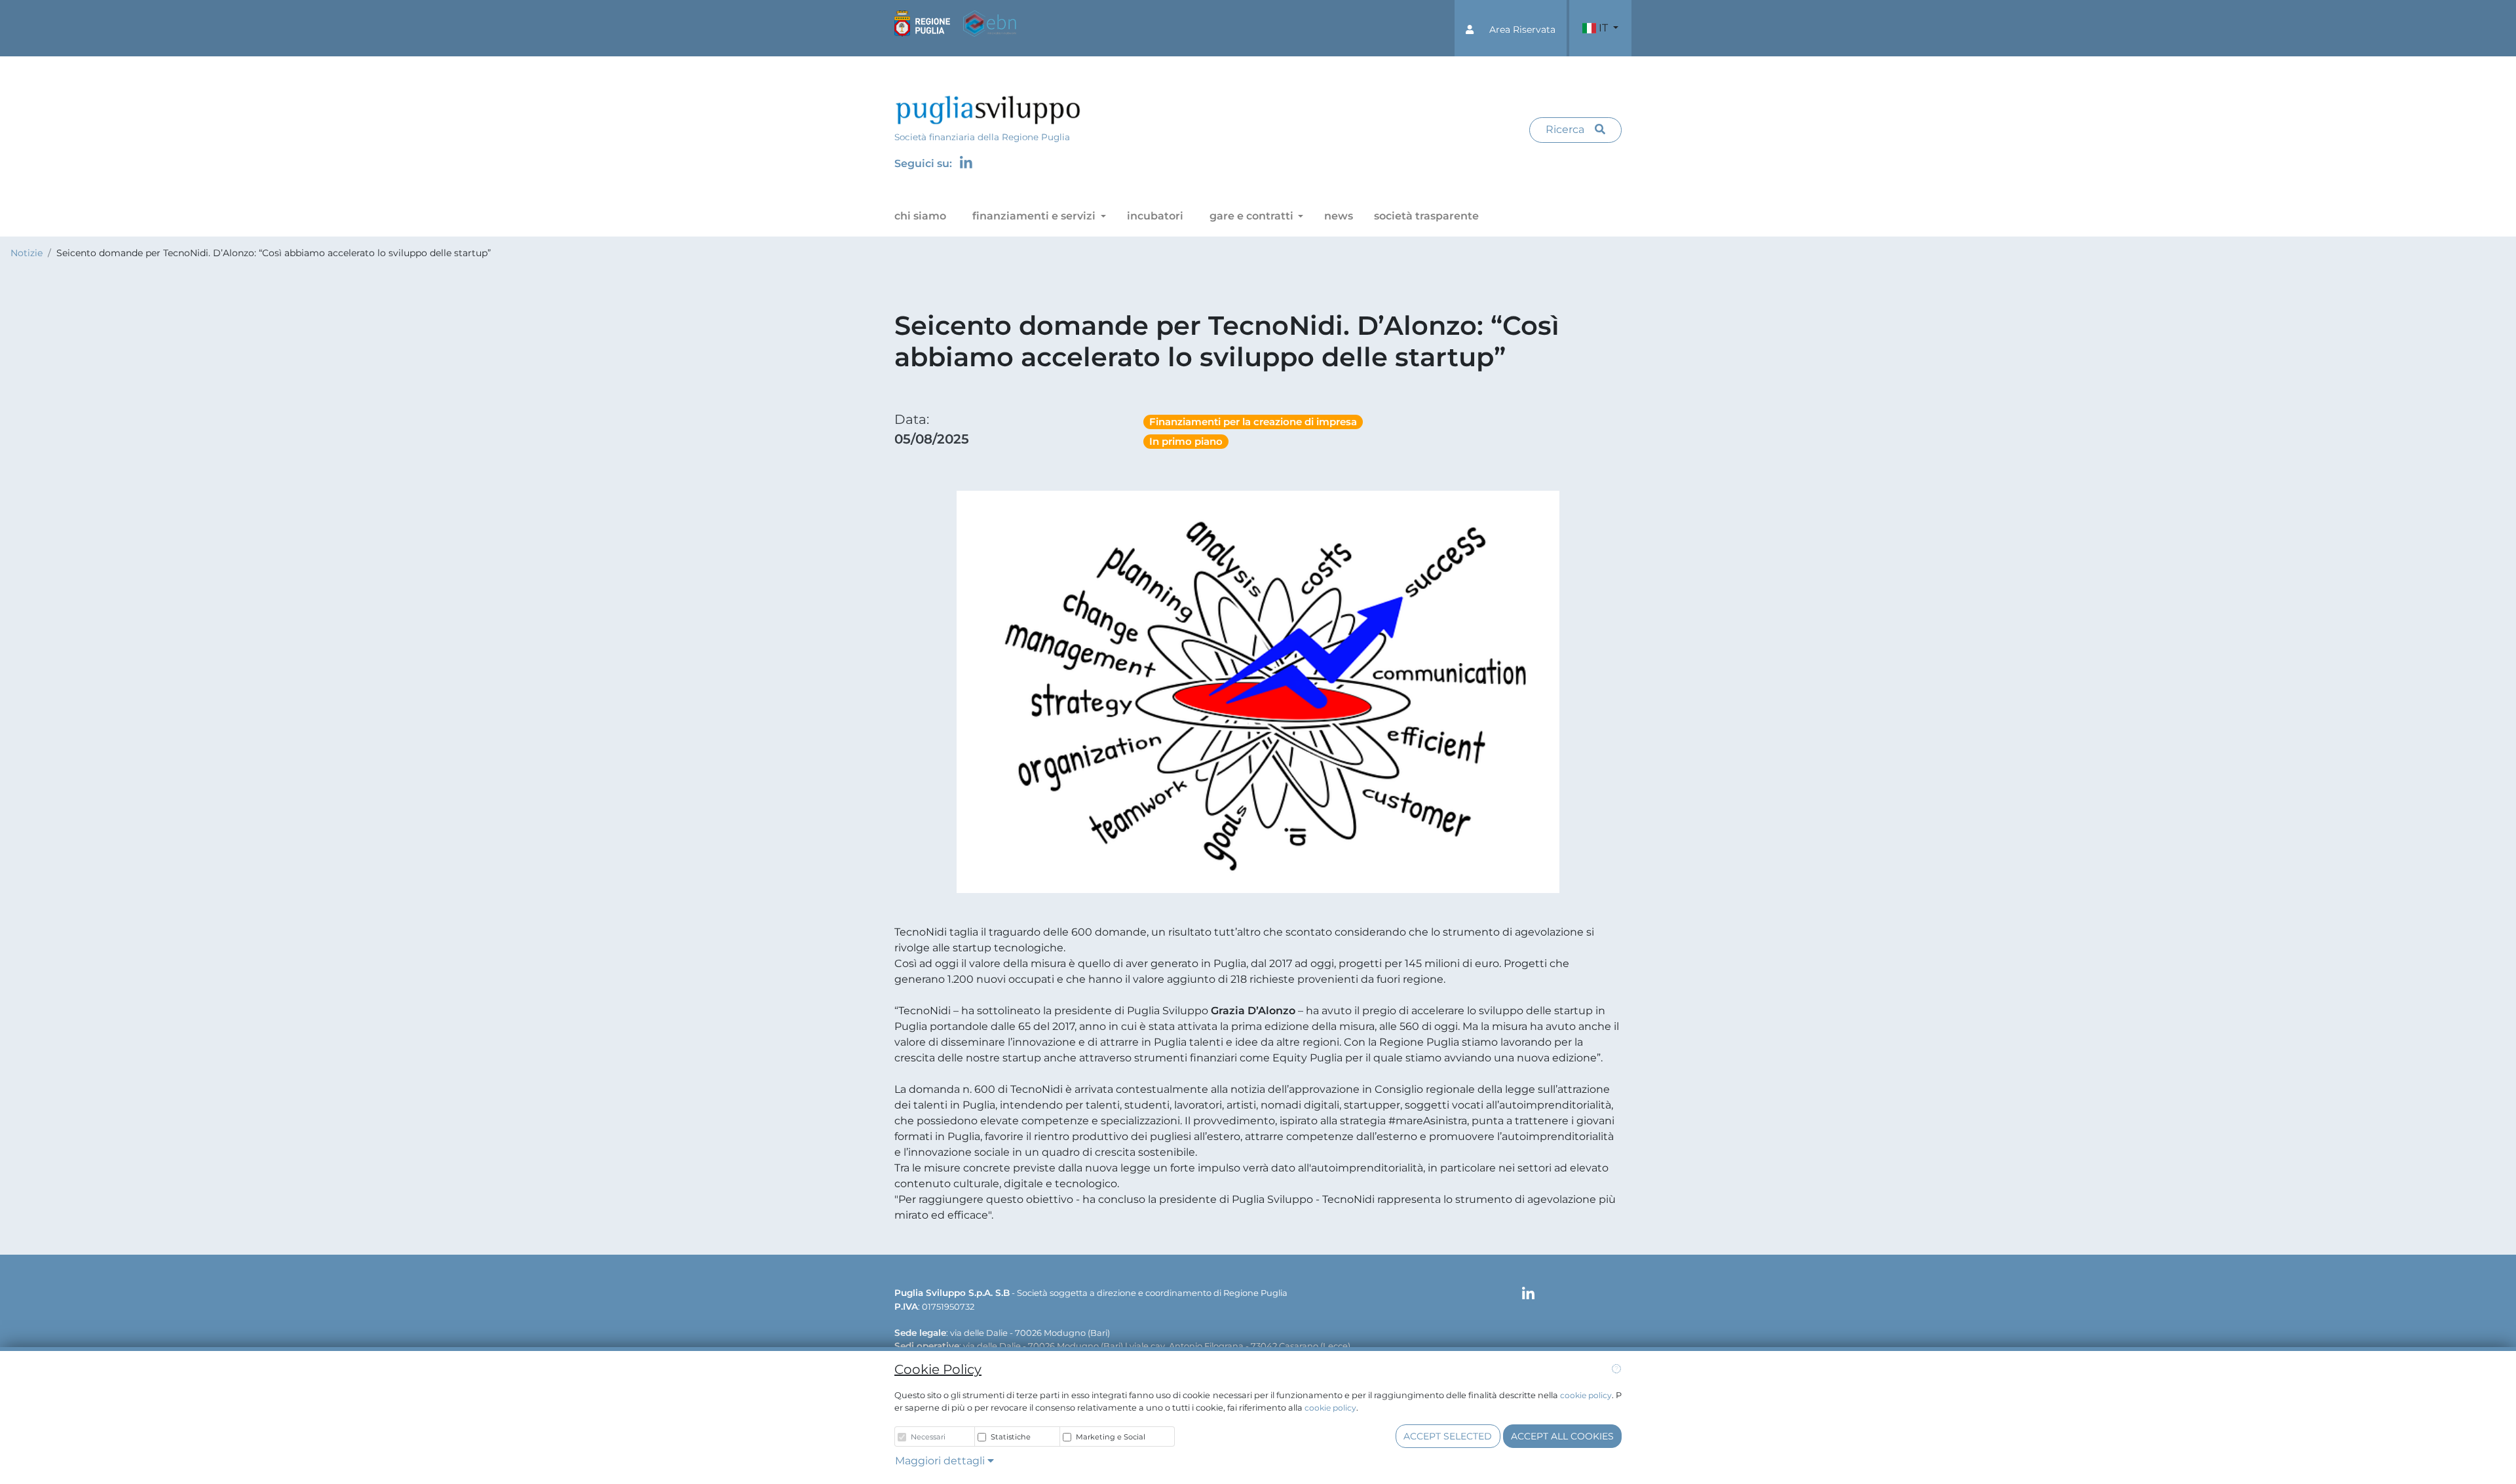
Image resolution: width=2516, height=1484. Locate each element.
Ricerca (1565, 129)
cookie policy (1586, 1395)
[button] (1511, 28)
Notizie (27, 253)
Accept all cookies (1562, 1436)
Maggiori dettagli (941, 1461)
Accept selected (1448, 1436)
